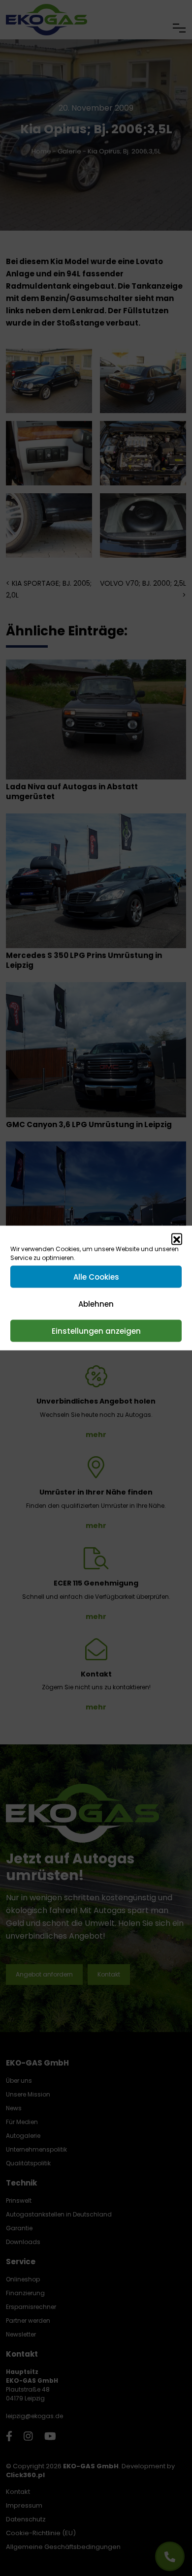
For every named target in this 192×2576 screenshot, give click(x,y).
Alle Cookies (96, 1276)
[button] (177, 1239)
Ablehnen (96, 1303)
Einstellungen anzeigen (96, 1331)
